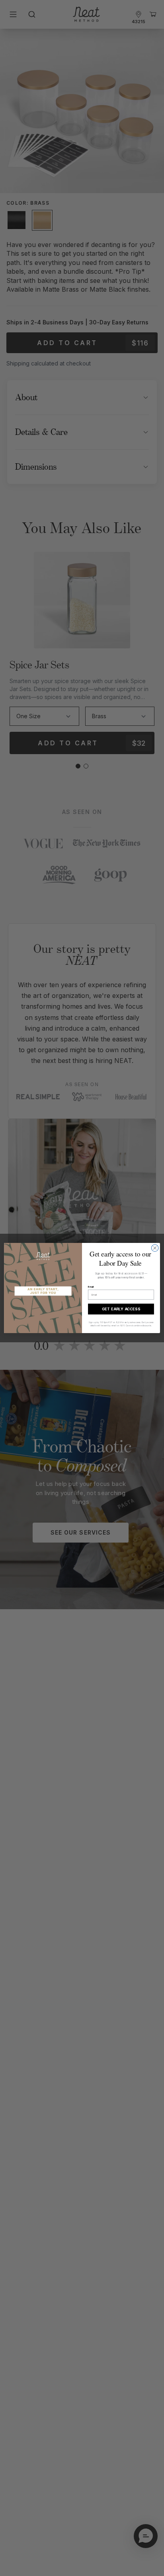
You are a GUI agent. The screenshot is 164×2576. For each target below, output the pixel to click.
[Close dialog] (155, 1248)
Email (91, 1287)
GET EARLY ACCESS (121, 1309)
